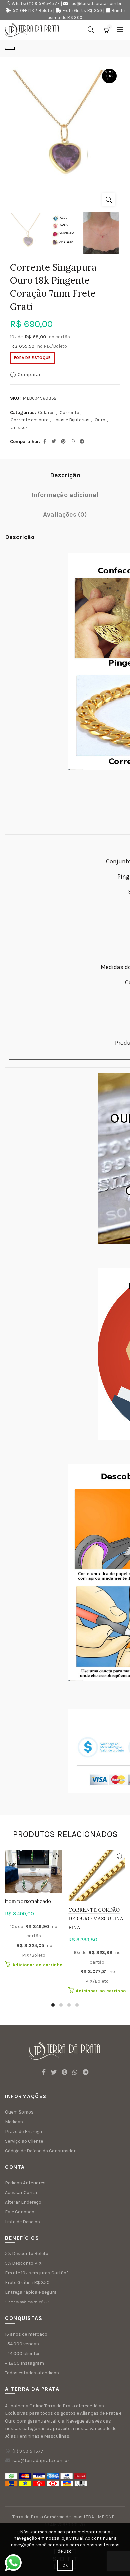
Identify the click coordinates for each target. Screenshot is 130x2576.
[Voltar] (10, 48)
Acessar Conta (21, 2193)
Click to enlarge (109, 200)
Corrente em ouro (30, 420)
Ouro (100, 420)
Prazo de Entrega (23, 2131)
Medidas (14, 2122)
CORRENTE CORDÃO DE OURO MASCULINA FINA (96, 1919)
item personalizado (28, 1901)
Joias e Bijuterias (72, 420)
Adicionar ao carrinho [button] (37, 1965)
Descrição (65, 475)
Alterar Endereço (23, 2202)
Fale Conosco (20, 2212)
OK (65, 2565)
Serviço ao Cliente (24, 2141)
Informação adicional (65, 495)
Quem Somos (19, 2112)
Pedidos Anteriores (25, 2183)
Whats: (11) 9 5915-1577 (36, 4)
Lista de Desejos (22, 2222)
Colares (46, 413)
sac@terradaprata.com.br (95, 4)
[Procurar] (91, 30)
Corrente (69, 413)
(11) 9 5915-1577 (28, 2451)
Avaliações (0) (65, 514)
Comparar (29, 374)
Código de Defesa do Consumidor (40, 2151)
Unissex (19, 428)
